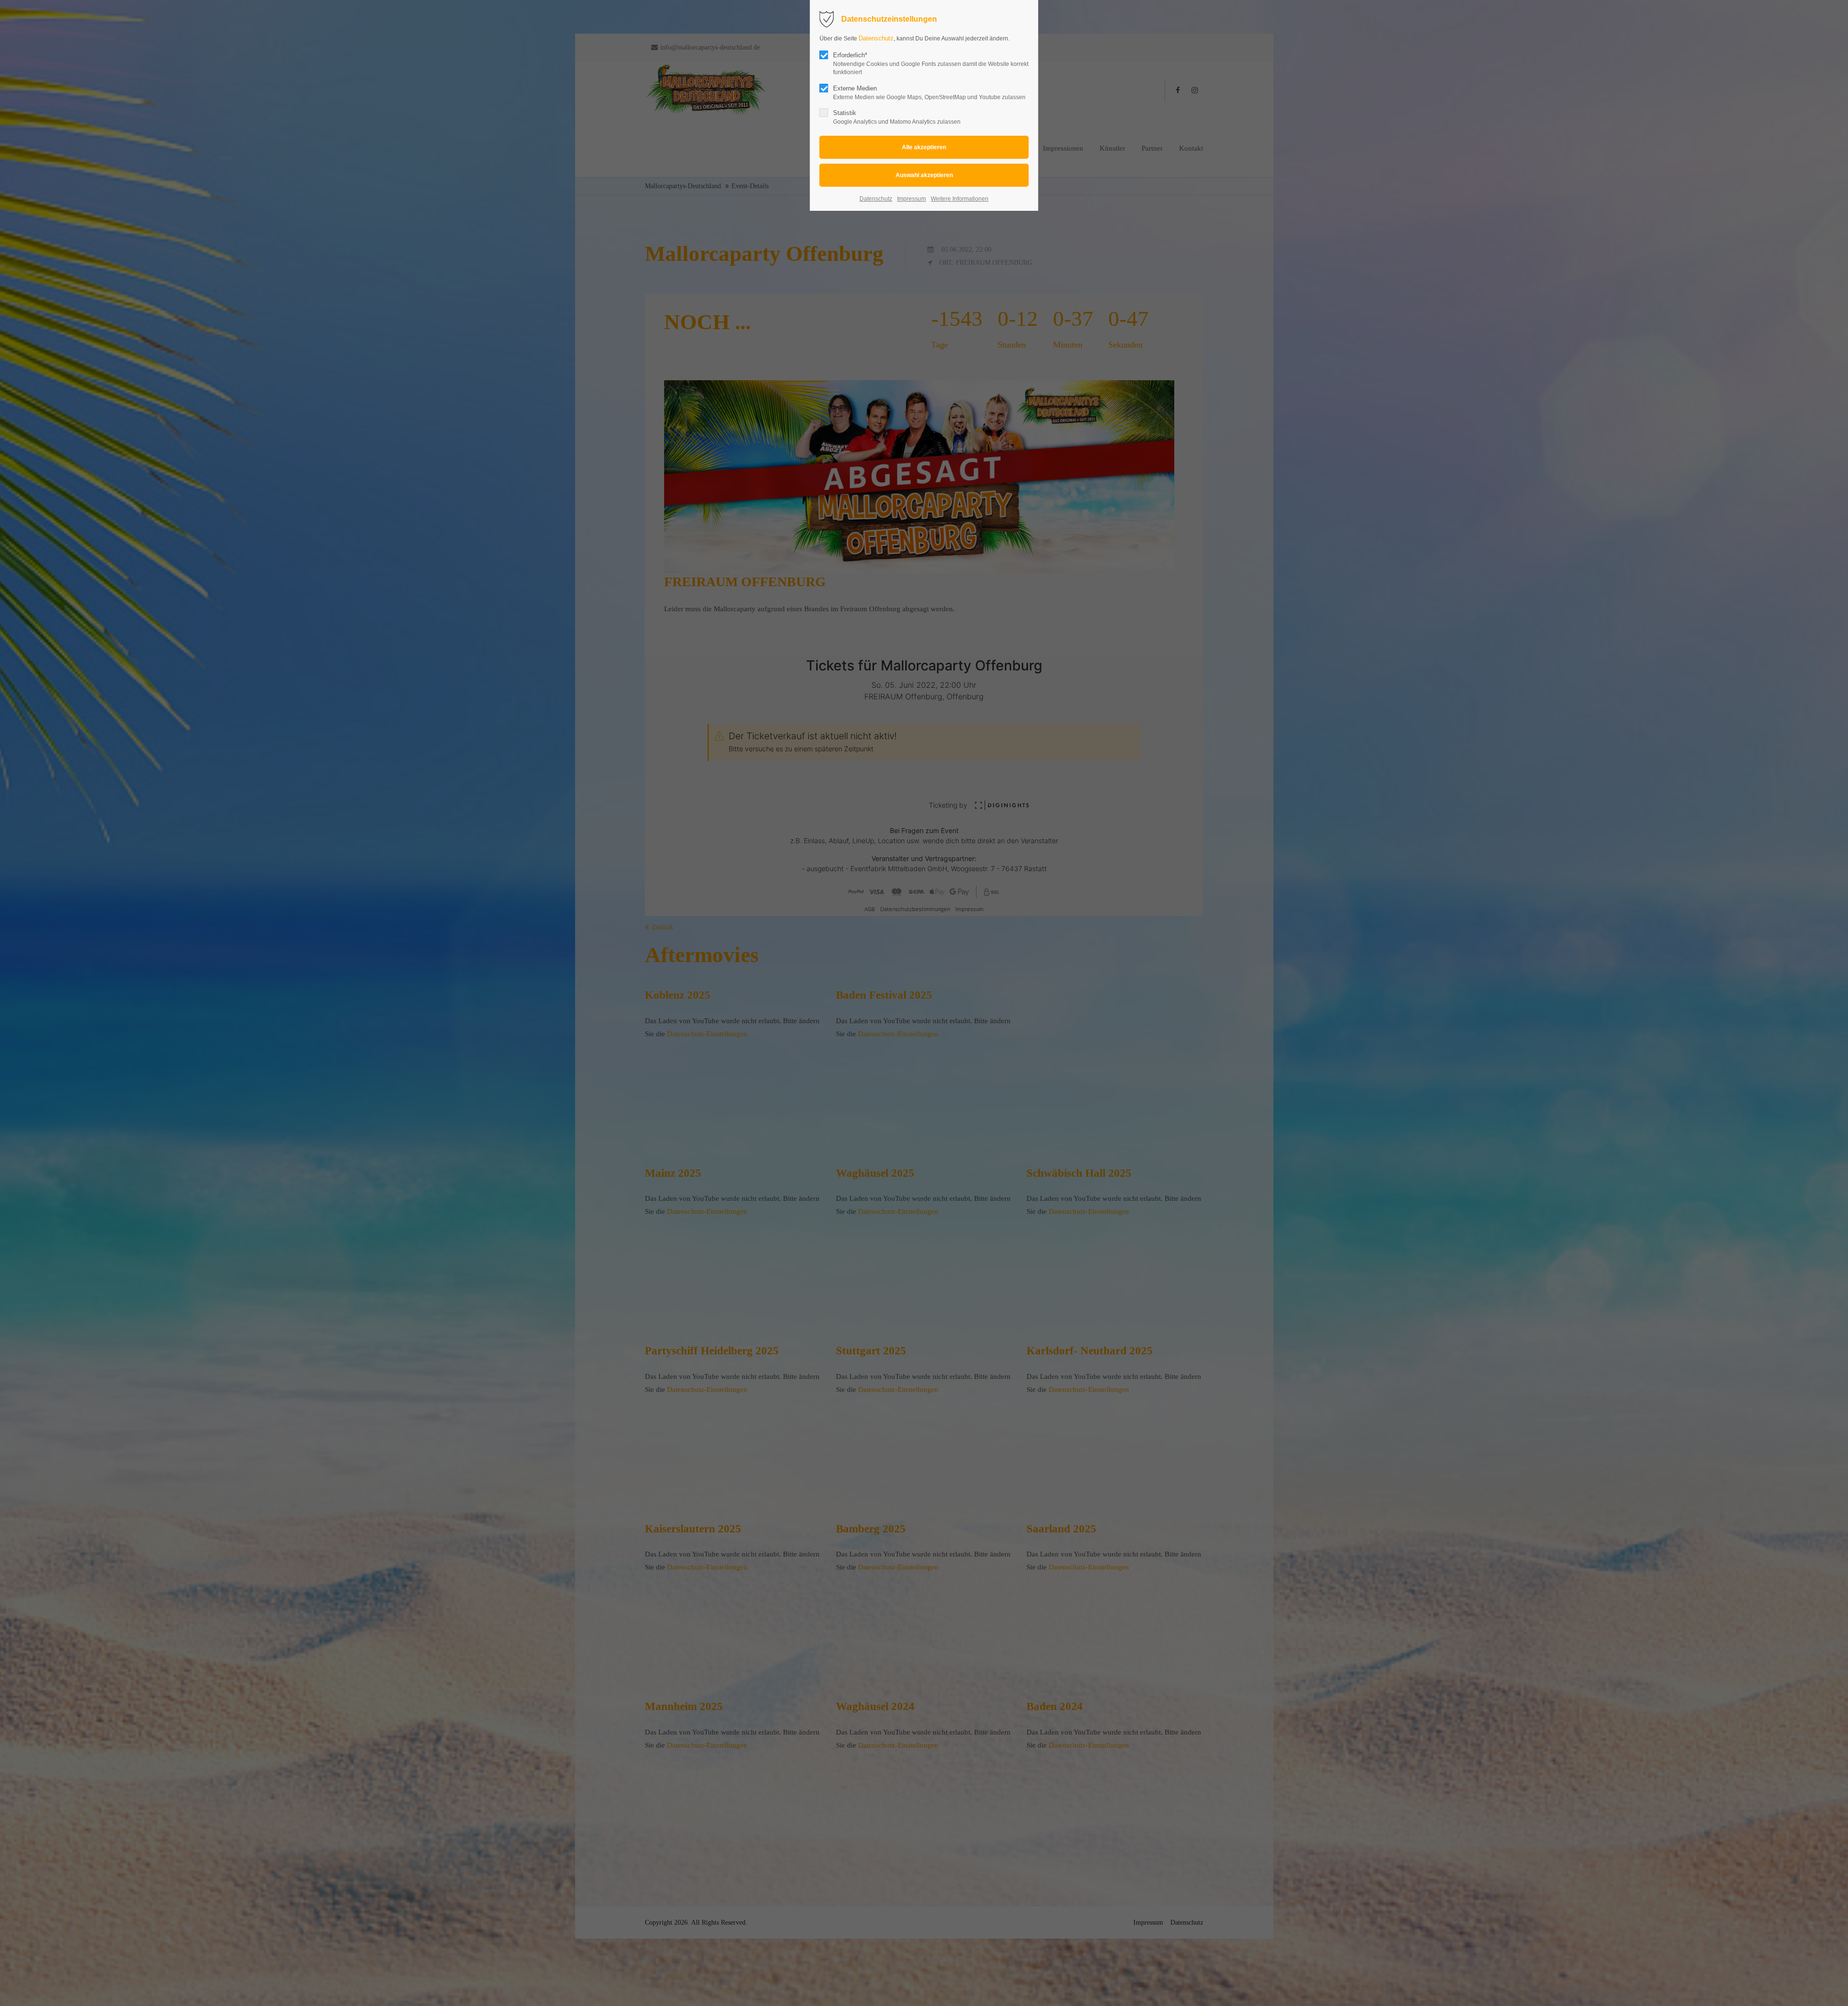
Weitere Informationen (960, 199)
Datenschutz (876, 38)
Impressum (911, 199)
